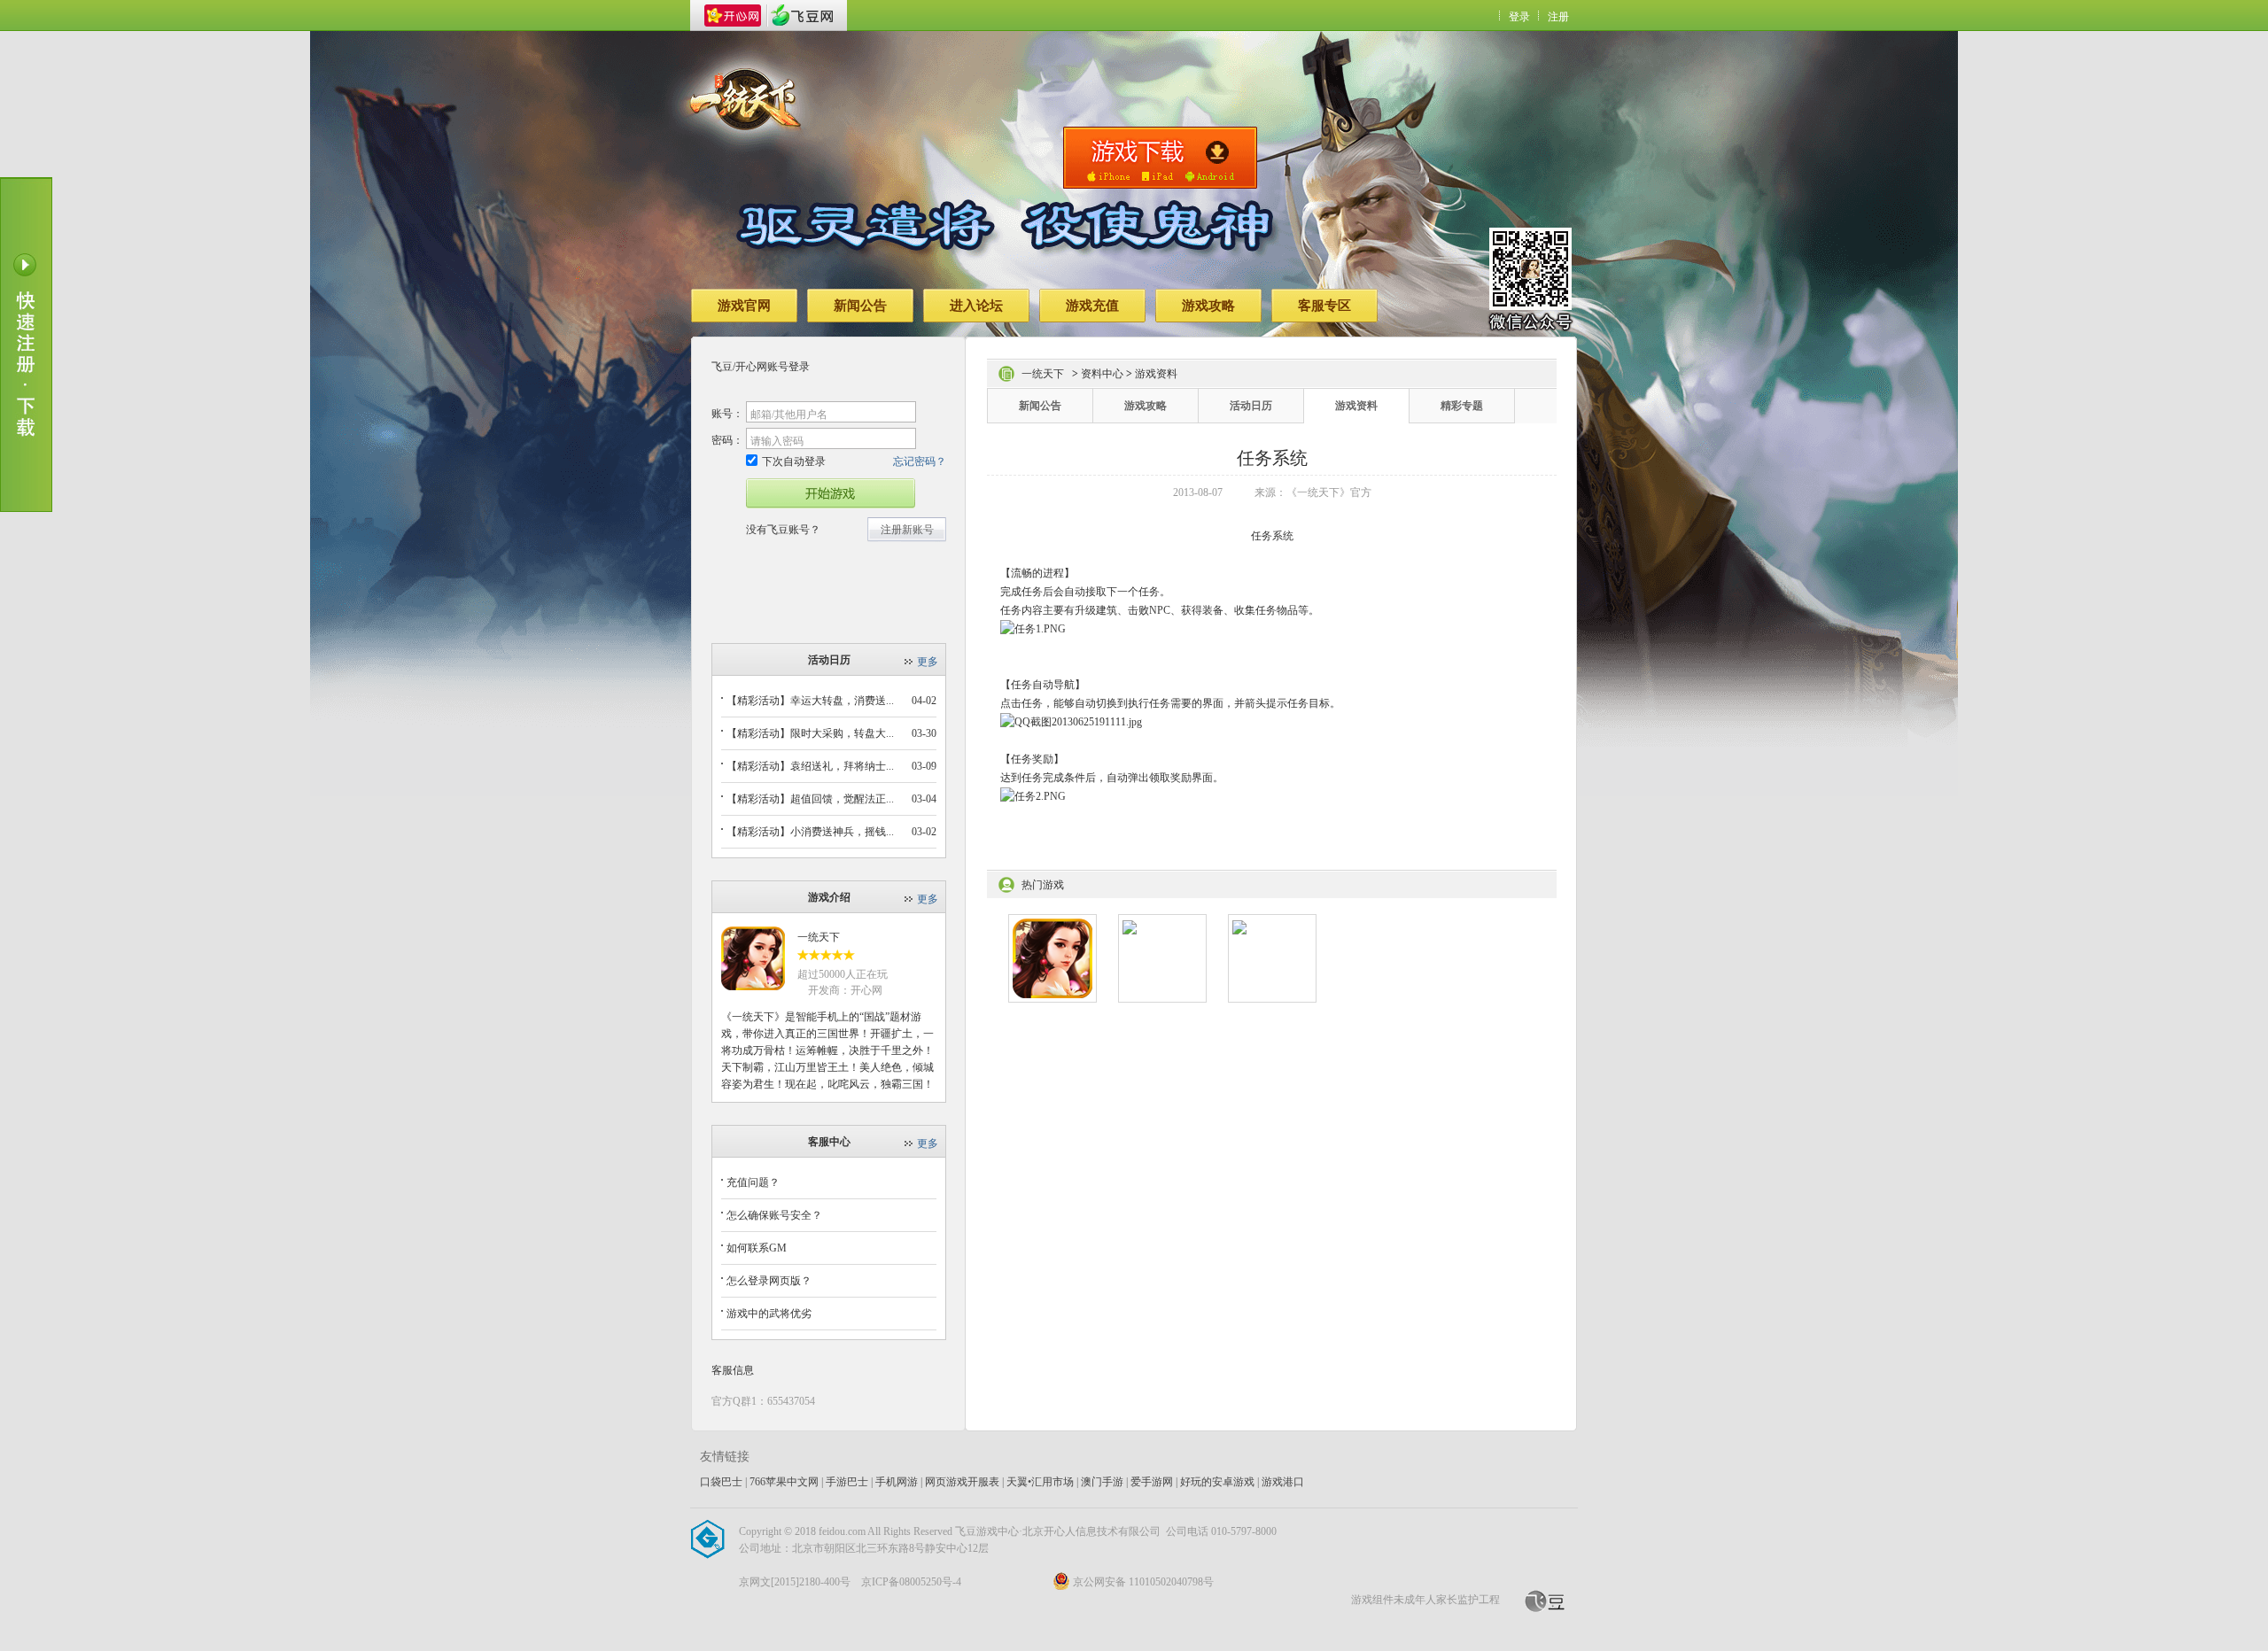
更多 (928, 662)
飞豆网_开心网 (802, 16)
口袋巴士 (721, 1482)
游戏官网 (744, 306)
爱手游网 (1152, 1482)
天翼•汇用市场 (1040, 1482)
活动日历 (1251, 406)
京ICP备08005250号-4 (911, 1582)
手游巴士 (847, 1482)
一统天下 (819, 937)
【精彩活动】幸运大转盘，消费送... (810, 701)
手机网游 (897, 1482)
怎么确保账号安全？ (774, 1215)
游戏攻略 (1208, 306)
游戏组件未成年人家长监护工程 (1425, 1600)
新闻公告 (860, 306)
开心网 (733, 16)
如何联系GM (757, 1248)
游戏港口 (1283, 1482)
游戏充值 (1092, 306)
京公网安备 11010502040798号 (1143, 1582)
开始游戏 (831, 493)
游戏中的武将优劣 (769, 1314)
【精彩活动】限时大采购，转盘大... (810, 733)
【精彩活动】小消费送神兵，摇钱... (810, 832)
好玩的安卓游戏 (1217, 1482)
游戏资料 (1356, 406)
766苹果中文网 (784, 1482)
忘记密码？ (920, 461)
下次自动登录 (794, 461)
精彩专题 (1462, 406)
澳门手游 (1102, 1482)
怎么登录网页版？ (769, 1281)
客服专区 (1324, 306)
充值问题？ (753, 1182)
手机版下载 (1160, 158)
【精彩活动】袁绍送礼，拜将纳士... (810, 766)
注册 (1558, 17)
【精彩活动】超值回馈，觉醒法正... (810, 799)
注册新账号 (907, 530)
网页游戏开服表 (962, 1482)
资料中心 (1102, 374)
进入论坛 (976, 306)
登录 (1519, 17)
